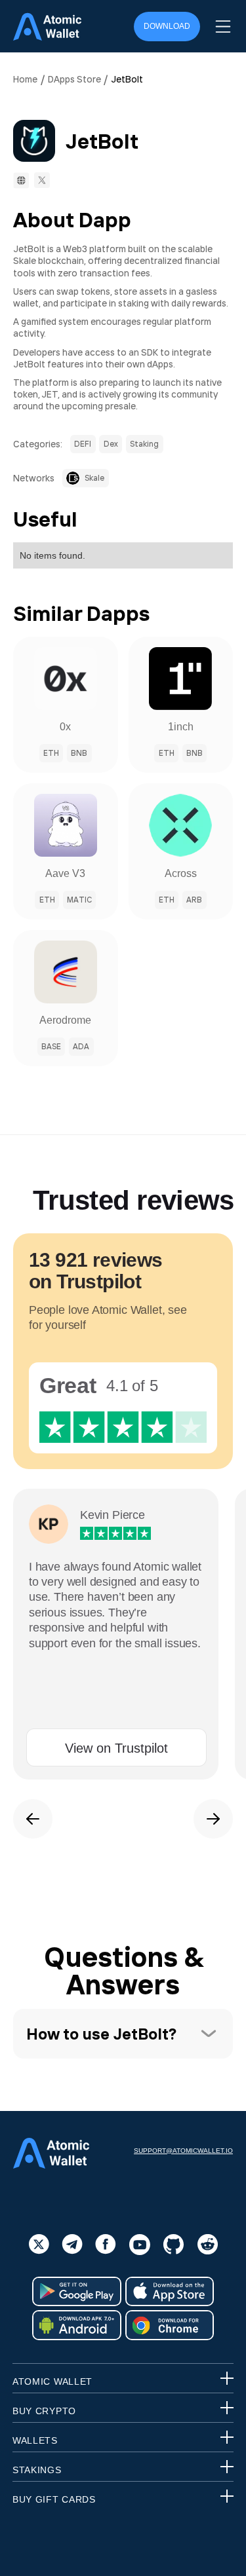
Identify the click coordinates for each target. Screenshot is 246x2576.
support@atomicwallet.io (183, 2151)
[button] (223, 27)
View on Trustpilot (116, 1748)
